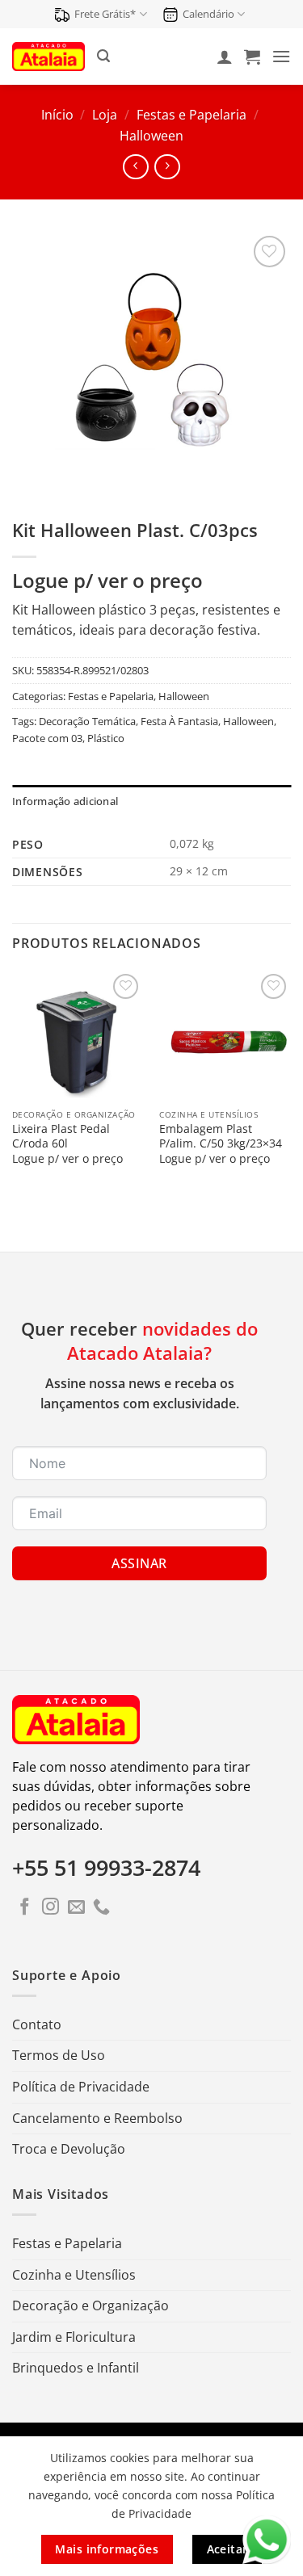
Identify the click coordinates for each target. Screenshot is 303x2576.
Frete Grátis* (105, 14)
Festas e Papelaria (191, 115)
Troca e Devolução (69, 2149)
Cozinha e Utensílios (74, 2275)
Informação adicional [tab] (65, 801)
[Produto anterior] (167, 167)
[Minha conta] (225, 57)
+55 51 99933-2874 (106, 1868)
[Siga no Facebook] (25, 1908)
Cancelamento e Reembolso (97, 2118)
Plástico (106, 738)
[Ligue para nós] (101, 1908)
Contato (37, 2024)
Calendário (208, 14)
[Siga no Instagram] (50, 1908)
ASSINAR (139, 1563)
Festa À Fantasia (179, 721)
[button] (103, 56)
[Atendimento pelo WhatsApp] (267, 2540)
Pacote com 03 (47, 738)
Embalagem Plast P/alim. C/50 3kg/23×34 (221, 1136)
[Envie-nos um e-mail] (76, 1908)
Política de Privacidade (81, 2087)
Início (57, 115)
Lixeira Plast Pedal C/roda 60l (61, 1136)
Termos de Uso (59, 2055)
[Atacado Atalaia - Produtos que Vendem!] (48, 56)
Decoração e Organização (90, 2305)
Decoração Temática (87, 721)
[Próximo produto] (135, 167)
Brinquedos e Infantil (76, 2368)
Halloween (151, 136)
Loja (105, 115)
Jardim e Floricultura (74, 2337)
